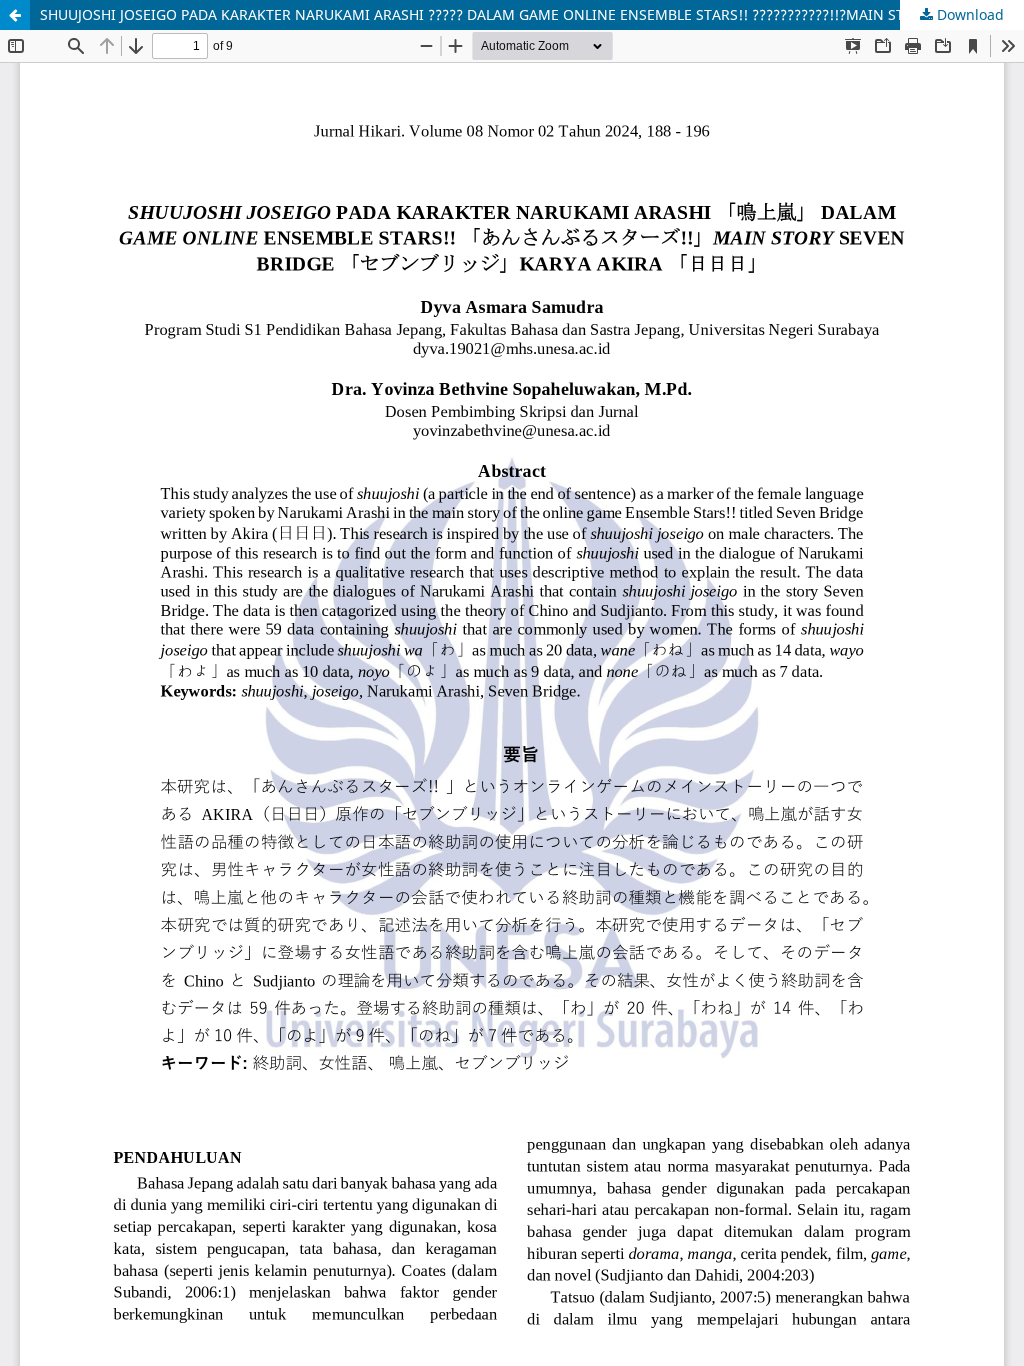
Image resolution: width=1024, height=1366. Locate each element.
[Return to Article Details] (15, 15)
